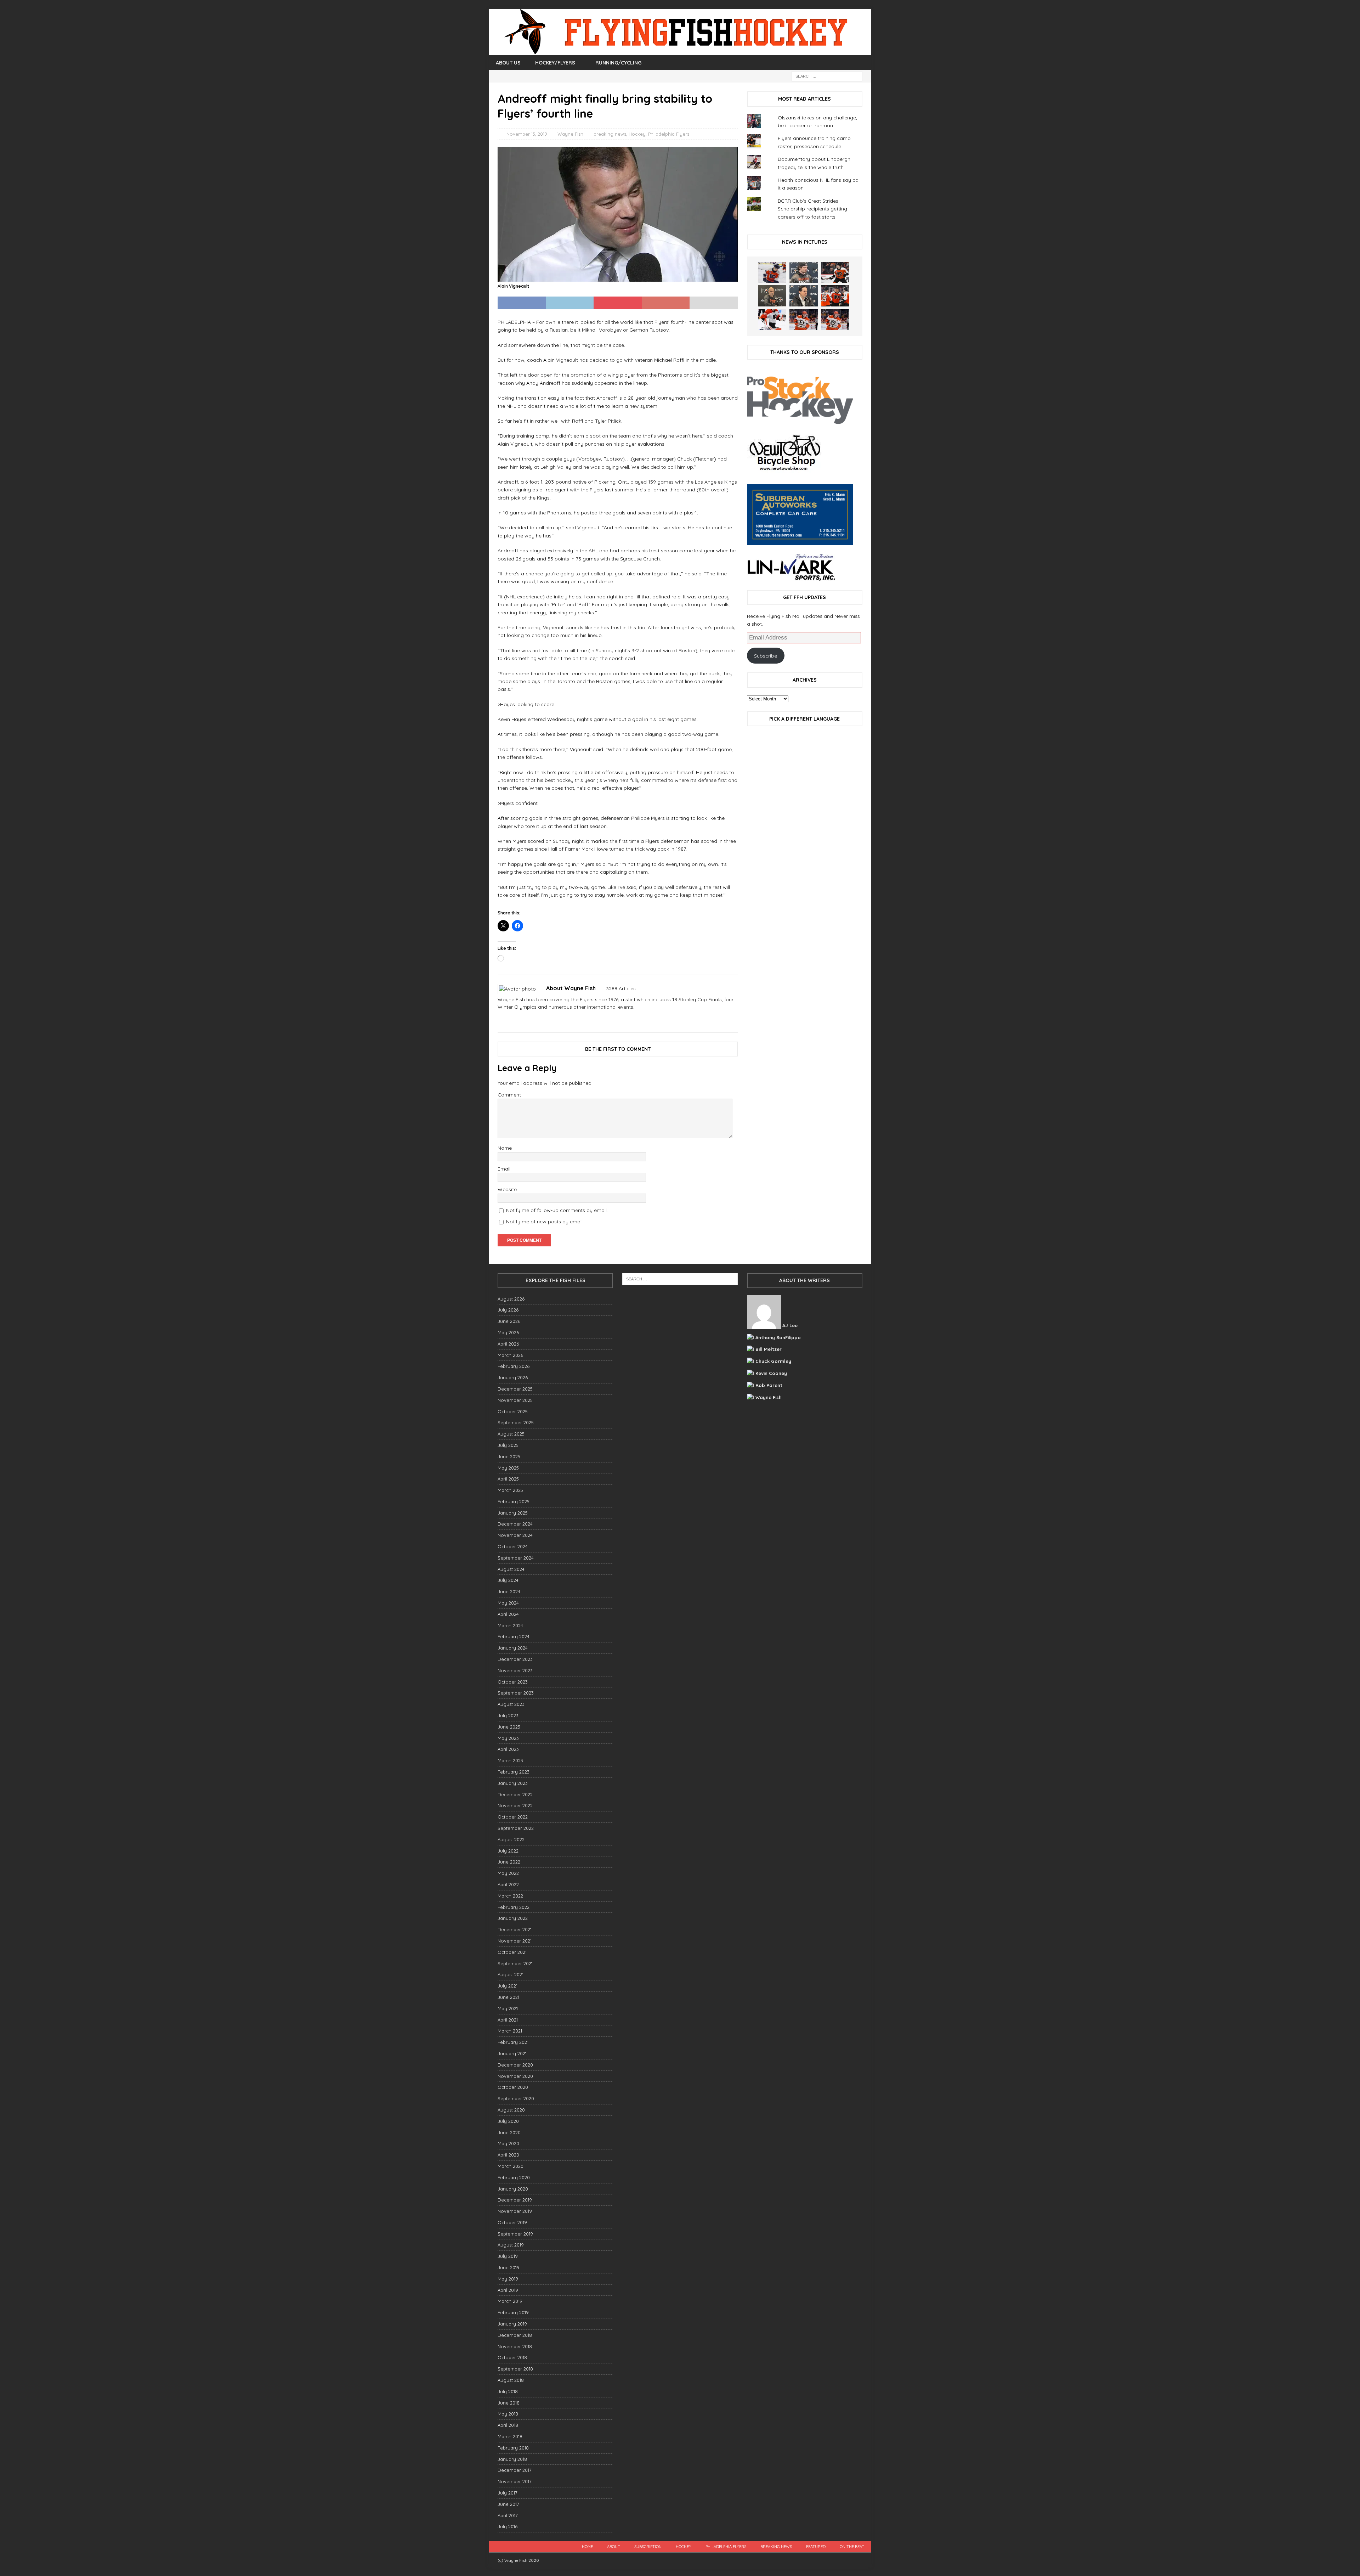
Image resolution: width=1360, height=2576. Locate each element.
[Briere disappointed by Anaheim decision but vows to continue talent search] (804, 320)
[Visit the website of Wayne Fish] (500, 1019)
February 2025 (514, 1501)
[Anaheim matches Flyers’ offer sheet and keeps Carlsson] (835, 320)
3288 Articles (621, 988)
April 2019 (508, 2290)
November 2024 (515, 1535)
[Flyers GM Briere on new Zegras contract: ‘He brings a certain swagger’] (804, 296)
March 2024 (510, 1625)
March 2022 (510, 1896)
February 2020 (514, 2177)
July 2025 (508, 1445)
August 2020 (511, 2110)
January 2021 (512, 2053)
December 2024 (515, 1524)
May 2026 (508, 1332)
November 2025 (515, 1400)
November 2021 (515, 1941)
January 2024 (513, 1648)
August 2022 (511, 1839)
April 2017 (508, 2515)
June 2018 (509, 2403)
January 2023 (513, 1783)
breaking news (610, 134)
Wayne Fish (570, 134)
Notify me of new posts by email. (545, 1222)
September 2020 (516, 2098)
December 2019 (515, 2200)
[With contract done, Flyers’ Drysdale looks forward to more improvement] (804, 272)
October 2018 (512, 2357)
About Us (508, 63)
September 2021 (515, 1963)
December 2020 (515, 2065)
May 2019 (508, 2279)
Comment (509, 1095)
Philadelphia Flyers (669, 134)
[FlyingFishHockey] (680, 51)
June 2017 (508, 2504)
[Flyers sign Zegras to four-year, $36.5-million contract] (835, 296)
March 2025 (510, 1490)
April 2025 (508, 1479)
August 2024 (511, 1569)
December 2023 (515, 1659)
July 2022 (508, 1851)
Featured (816, 2547)
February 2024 (514, 1636)
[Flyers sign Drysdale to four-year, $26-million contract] (835, 272)
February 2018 (513, 2448)
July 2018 (508, 2391)
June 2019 (509, 2267)
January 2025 (513, 1513)
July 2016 (508, 2526)
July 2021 (508, 1986)
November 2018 (515, 2346)
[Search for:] (827, 76)
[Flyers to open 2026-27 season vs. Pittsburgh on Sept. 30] (772, 320)
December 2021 (515, 1929)
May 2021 (508, 2008)
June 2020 (509, 2132)
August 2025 (511, 1434)
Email (504, 1169)
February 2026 (514, 1366)
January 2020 (513, 2189)
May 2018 (508, 2414)
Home (587, 2547)
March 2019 (510, 2301)
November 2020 (515, 2076)
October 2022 (513, 1817)
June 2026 (509, 1321)
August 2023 (511, 1704)
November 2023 (515, 1670)
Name (505, 1148)
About (614, 2547)
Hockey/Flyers (555, 63)
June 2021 (508, 1997)
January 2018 (512, 2459)
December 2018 (515, 2335)
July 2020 (508, 2121)
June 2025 (509, 1456)
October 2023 (513, 1682)
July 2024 (508, 1580)
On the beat (852, 2547)
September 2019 (515, 2234)
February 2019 (513, 2312)
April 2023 (508, 1749)
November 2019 (515, 2211)
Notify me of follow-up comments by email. (557, 1210)
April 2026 (508, 1344)
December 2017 (515, 2470)
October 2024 (513, 1546)
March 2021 (510, 2031)
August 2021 (511, 1974)
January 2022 (513, 1918)
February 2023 (514, 1772)
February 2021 (513, 2042)
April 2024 (508, 1614)
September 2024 (516, 1558)
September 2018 (515, 2369)
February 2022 (514, 1907)
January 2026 (513, 1377)
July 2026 (508, 1310)
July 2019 (508, 2256)
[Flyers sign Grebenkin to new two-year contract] (772, 272)
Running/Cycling (618, 63)
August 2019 (511, 2245)
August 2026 (511, 1299)
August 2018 (511, 2380)
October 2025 (513, 1411)
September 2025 (516, 1422)
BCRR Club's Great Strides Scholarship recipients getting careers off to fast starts (812, 209)
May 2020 (508, 2143)
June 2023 (509, 1727)
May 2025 (508, 1468)
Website (507, 1189)
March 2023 (510, 1760)
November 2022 (515, 1805)
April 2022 (508, 1884)
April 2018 (508, 2425)
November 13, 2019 (527, 134)
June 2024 (509, 1591)
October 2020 (513, 2087)
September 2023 (516, 1693)
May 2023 (508, 1738)
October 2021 (512, 1952)
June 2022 (509, 1862)
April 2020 (508, 2155)
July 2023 (508, 1715)
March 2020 (511, 2166)
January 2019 (512, 2324)
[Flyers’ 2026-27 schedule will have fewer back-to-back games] (772, 296)
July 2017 (508, 2493)
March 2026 (510, 1355)
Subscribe (766, 656)
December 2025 (515, 1389)
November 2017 (515, 2481)
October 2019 (512, 2222)
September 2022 (516, 1828)
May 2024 (508, 1603)
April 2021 (508, 2020)
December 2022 (515, 1794)
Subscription (648, 2547)
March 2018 (510, 2436)
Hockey (637, 134)
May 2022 (508, 1873)
